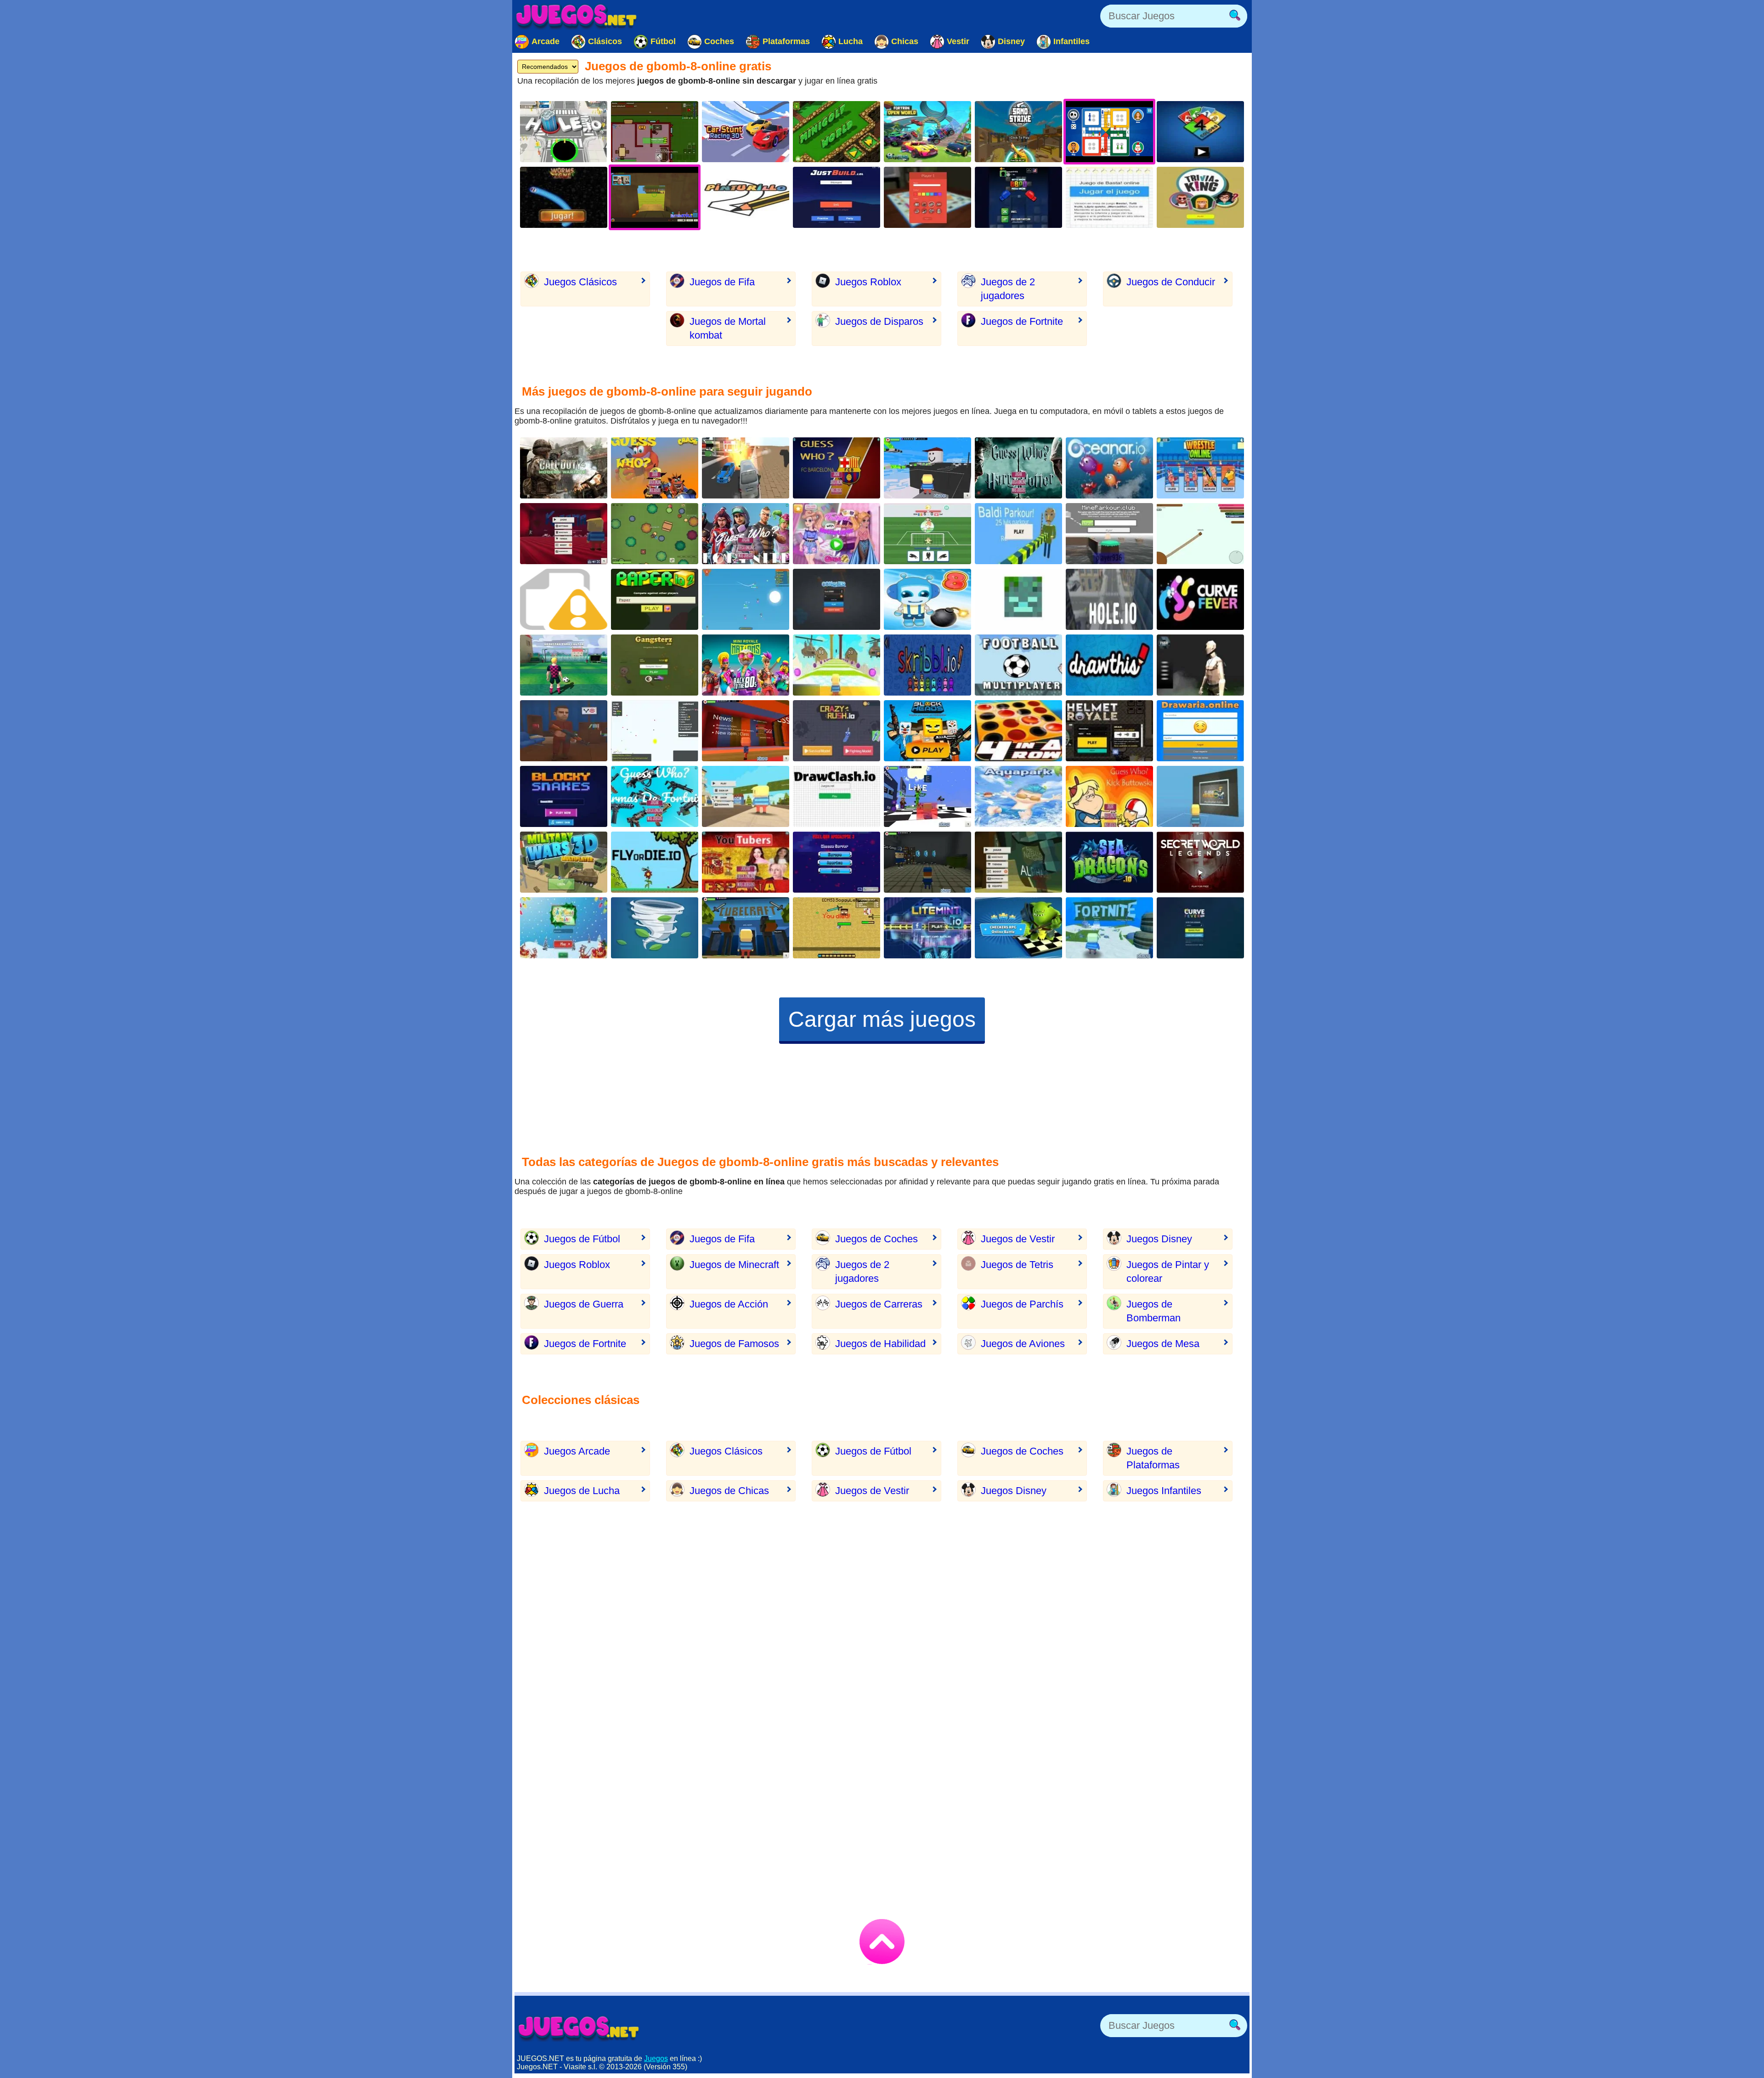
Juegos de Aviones (1023, 1344)
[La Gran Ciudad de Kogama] (746, 796)
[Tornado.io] (655, 928)
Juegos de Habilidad (880, 1344)
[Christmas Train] (564, 928)
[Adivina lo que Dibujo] (1109, 665)
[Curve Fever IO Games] (1200, 599)
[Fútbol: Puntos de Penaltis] (564, 665)
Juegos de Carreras (879, 1304)
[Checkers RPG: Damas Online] (1018, 928)
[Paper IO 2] (655, 599)
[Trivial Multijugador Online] (1200, 197)
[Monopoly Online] (927, 197)
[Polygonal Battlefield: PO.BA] (1200, 665)
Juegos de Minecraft (734, 1265)
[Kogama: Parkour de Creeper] (927, 796)
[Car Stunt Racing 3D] (746, 132)
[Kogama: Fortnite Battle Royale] (1109, 928)
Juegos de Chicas (729, 1491)
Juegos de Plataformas (1153, 1458)
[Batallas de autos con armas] (746, 468)
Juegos (656, 2058)
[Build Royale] (655, 132)
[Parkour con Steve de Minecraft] (1109, 534)
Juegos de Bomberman (1153, 1311)
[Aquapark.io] (1018, 796)
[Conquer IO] (837, 599)
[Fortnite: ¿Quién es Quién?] (746, 534)
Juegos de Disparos (879, 321)
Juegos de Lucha (582, 1491)
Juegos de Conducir (1171, 282)
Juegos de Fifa (722, 282)
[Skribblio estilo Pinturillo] (927, 665)
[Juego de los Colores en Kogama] (746, 731)
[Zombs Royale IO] (655, 534)
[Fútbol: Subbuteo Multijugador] (1018, 665)
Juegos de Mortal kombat (728, 328)
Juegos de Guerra (584, 1304)
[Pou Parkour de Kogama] (837, 665)
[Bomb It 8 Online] (927, 599)
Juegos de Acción (729, 1304)
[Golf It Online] (837, 132)
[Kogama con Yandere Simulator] (564, 534)
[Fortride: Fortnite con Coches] (927, 132)
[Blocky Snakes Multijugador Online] (564, 796)
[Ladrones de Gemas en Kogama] (927, 862)
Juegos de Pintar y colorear (1168, 1271)
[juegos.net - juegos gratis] (579, 2028)
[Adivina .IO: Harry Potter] (1018, 468)
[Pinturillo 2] (746, 197)
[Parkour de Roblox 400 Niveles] (927, 468)
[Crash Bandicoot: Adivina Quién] (655, 468)
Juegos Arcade (577, 1451)
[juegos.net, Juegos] (577, 16)
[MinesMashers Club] (837, 928)
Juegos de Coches (876, 1239)
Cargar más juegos (882, 1019)
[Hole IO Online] (1109, 599)
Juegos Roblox (868, 282)
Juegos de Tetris (1017, 1265)
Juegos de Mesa (1163, 1344)
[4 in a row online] (1018, 731)
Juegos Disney (1159, 1239)
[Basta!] (1109, 197)
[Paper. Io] (1200, 534)
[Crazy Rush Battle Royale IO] (837, 731)
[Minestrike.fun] (1018, 599)
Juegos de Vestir (1018, 1239)
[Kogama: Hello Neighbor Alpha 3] (1018, 862)
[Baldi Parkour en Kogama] (1018, 534)
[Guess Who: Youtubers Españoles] (746, 862)
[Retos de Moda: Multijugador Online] (837, 534)
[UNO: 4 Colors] (1200, 132)
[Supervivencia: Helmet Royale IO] (1109, 731)
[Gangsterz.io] (655, 665)
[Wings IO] (746, 599)
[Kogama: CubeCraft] (746, 928)
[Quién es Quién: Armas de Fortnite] (655, 796)
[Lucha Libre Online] (1200, 468)
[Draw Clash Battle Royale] (837, 796)
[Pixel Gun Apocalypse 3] (837, 862)
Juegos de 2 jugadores (1008, 289)
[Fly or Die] (655, 862)
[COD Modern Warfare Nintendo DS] (564, 468)
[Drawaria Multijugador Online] (1200, 731)
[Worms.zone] (564, 197)
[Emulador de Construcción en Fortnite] (837, 197)
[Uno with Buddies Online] (564, 599)
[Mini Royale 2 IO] (746, 665)
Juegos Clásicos (580, 282)
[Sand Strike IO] (1018, 132)
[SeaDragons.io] (1109, 862)
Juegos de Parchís (1022, 1304)
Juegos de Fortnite (1022, 321)
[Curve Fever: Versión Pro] (1200, 928)
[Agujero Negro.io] (564, 132)
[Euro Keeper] (927, 534)
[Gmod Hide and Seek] (564, 731)
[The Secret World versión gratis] (1200, 862)
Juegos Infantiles (1164, 1491)
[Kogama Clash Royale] (1200, 796)
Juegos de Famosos (734, 1344)
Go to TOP (882, 1942)
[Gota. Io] (655, 731)
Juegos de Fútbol (582, 1239)
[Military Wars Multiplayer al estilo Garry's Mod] (564, 862)
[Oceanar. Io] (1109, 468)
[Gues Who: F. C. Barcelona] (837, 468)
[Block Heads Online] (927, 731)
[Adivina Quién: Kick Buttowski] (1109, 796)
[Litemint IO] (927, 928)
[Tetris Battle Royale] (1018, 197)
